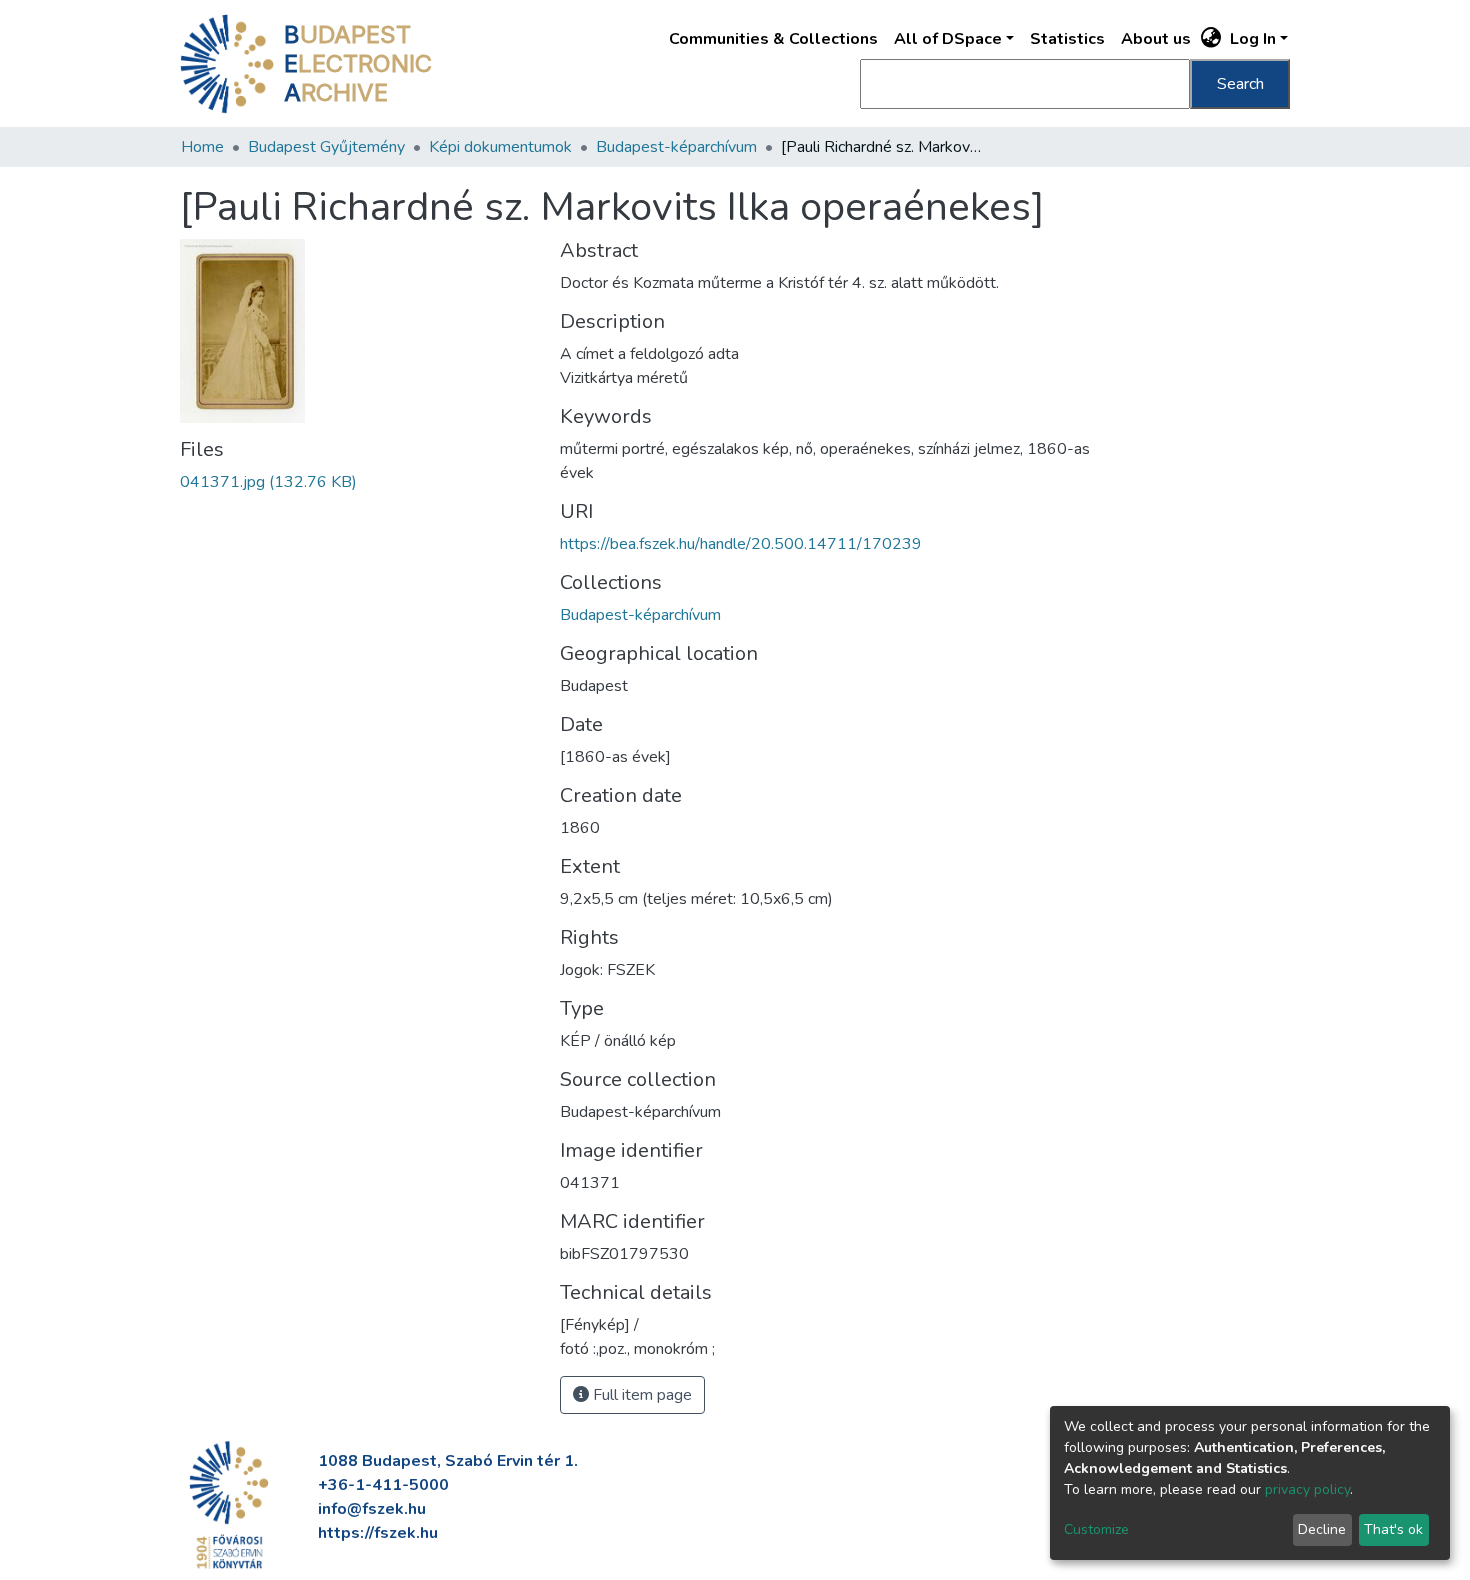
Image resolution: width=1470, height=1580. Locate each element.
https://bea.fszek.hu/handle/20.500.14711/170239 (741, 544)
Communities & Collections (773, 39)
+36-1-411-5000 (383, 1485)
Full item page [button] (640, 1395)
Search (1240, 84)
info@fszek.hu (372, 1509)
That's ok (1393, 1529)
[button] (1211, 39)
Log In (1253, 39)
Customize (1096, 1529)
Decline (1322, 1529)
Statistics (1067, 39)
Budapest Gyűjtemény (326, 147)
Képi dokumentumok (500, 147)
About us (1156, 39)
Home (202, 147)
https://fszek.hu (378, 1533)
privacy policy (1307, 1489)
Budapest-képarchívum (676, 147)
